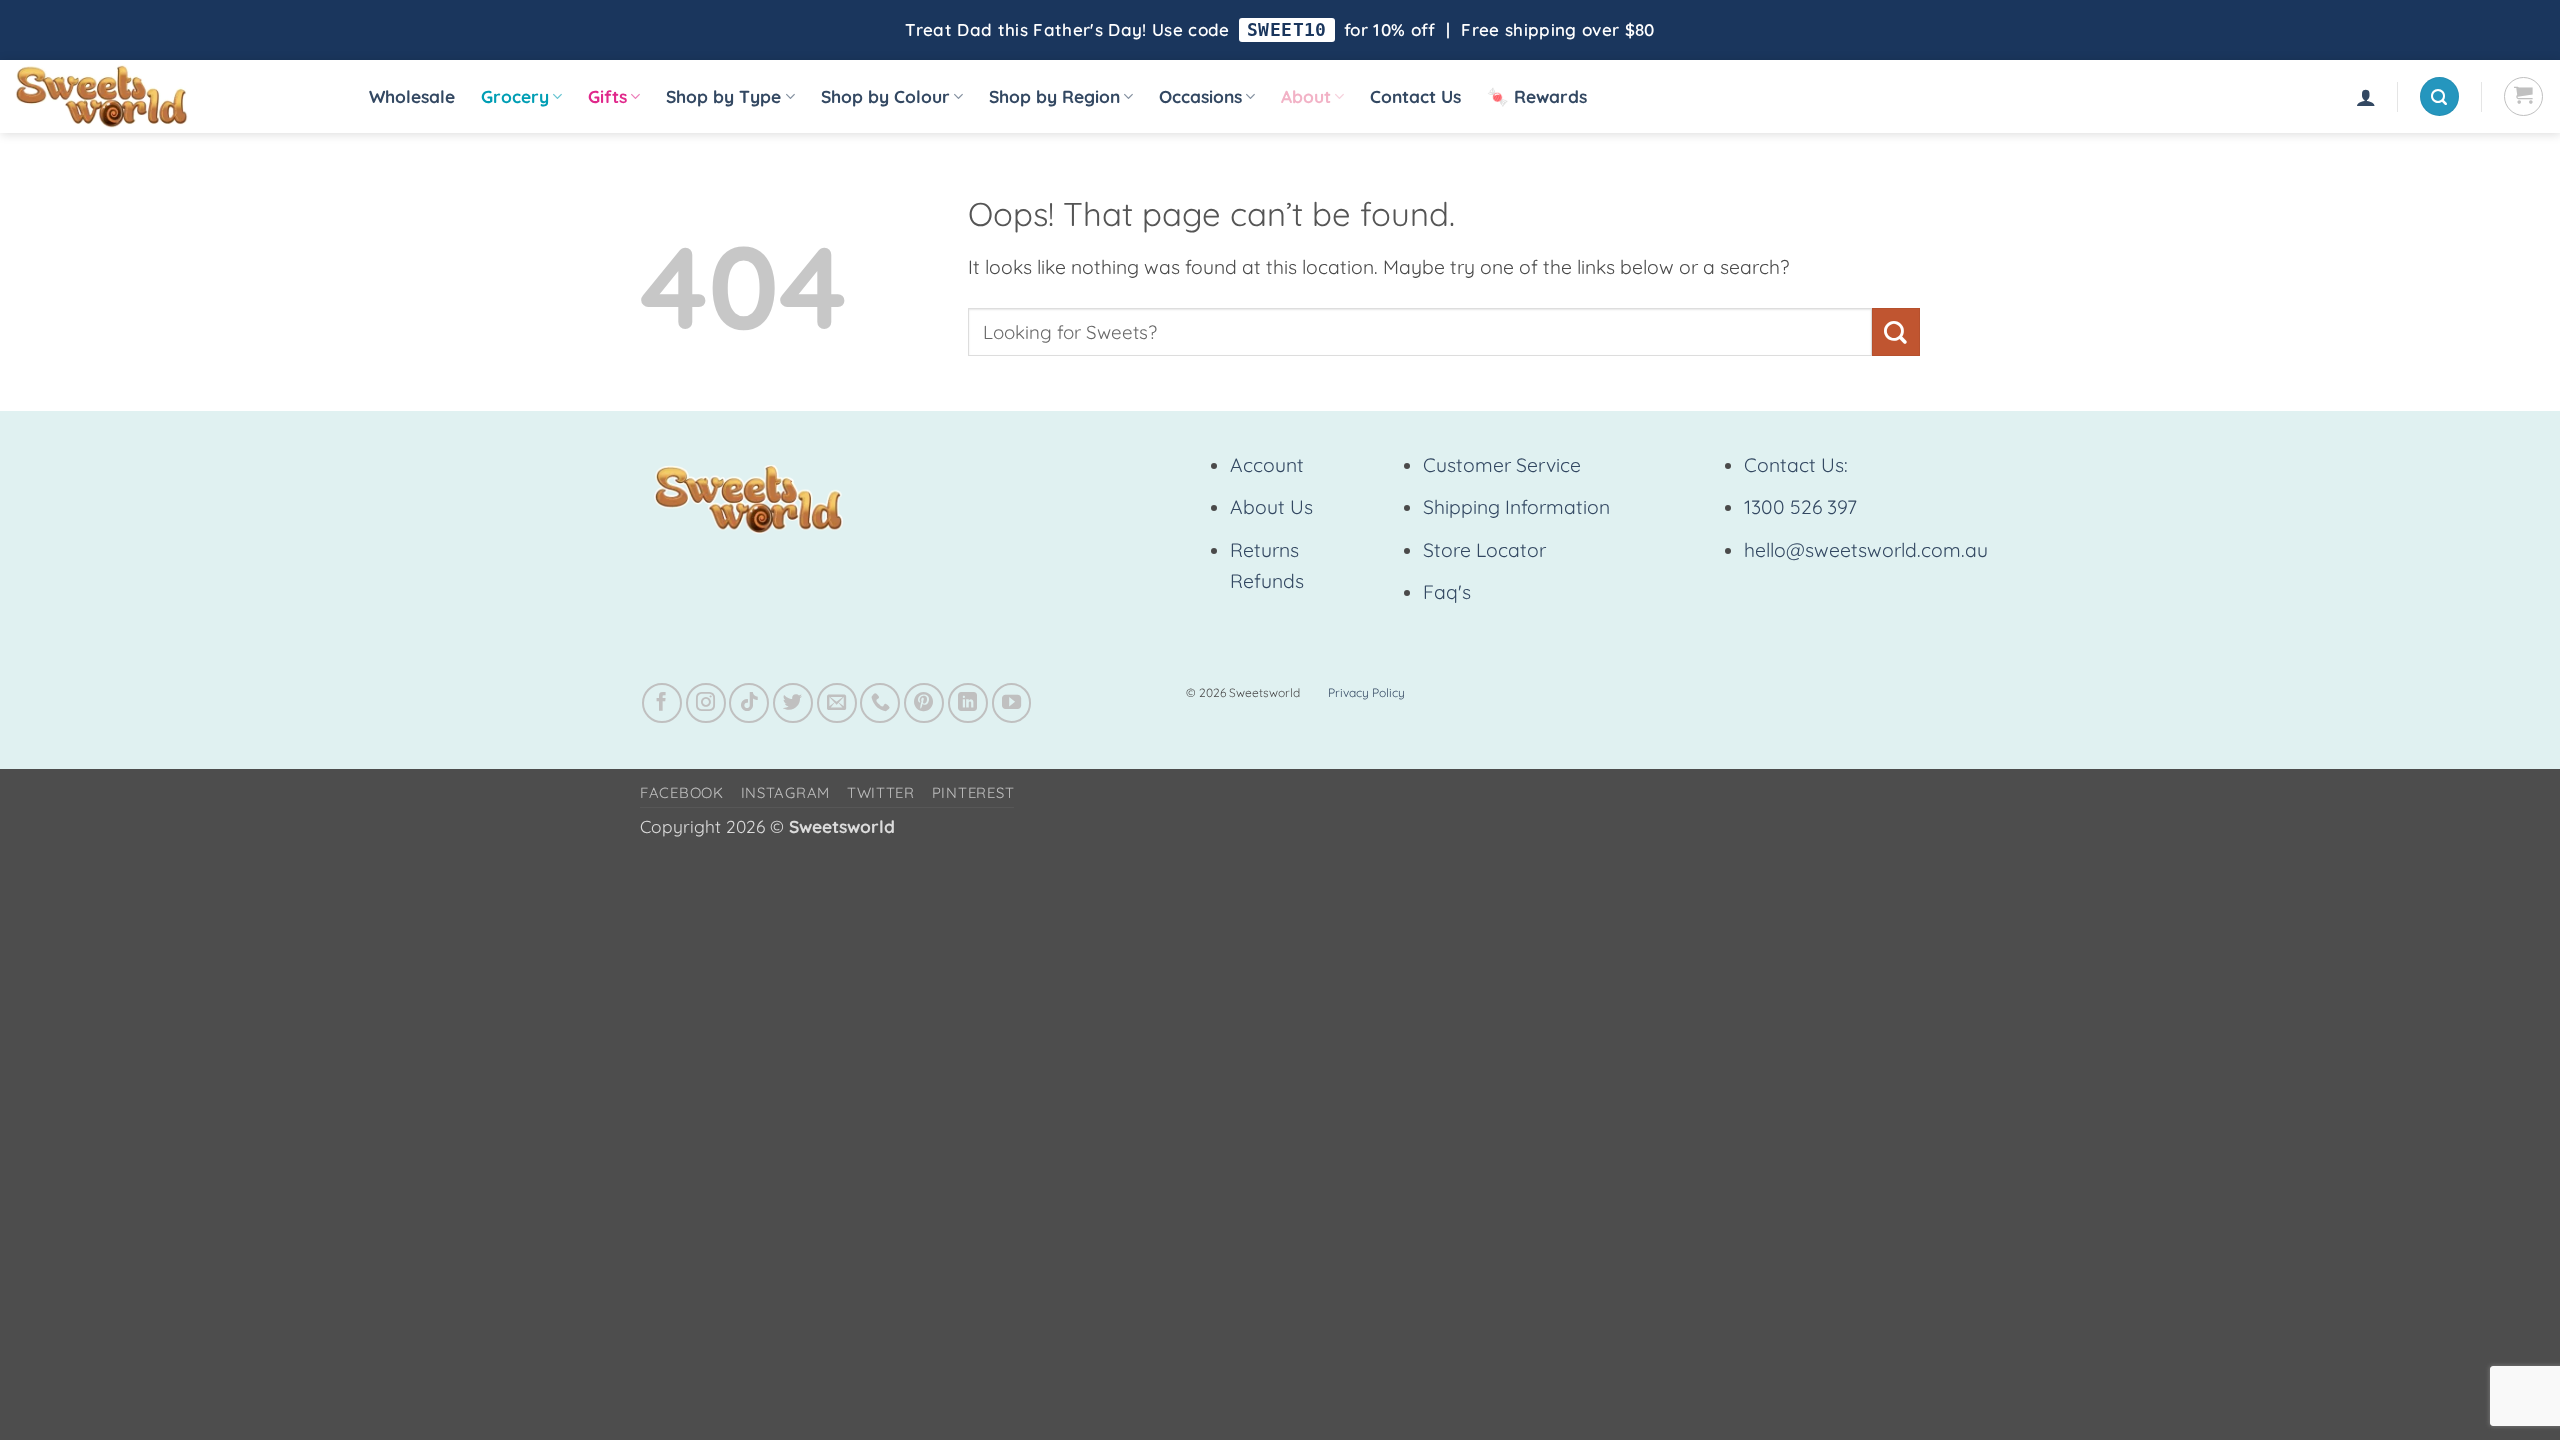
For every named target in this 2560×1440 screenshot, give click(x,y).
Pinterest (973, 792)
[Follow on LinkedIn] (968, 703)
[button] (2366, 97)
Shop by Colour (885, 96)
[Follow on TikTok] (749, 703)
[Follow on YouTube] (1012, 703)
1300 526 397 (1800, 507)
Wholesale (412, 96)
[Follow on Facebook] (662, 703)
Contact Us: (1796, 465)
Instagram (786, 792)
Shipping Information (1516, 507)
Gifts (607, 96)
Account (1267, 465)
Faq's (1447, 592)
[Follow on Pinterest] (924, 703)
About (1306, 96)
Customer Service (1502, 465)
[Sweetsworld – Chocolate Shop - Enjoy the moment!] (170, 96)
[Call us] (880, 703)
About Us (1271, 507)
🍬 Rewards (1537, 96)
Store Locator (1484, 550)
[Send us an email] (837, 703)
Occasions (1200, 96)
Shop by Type (723, 96)
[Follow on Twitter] (793, 703)
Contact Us (1415, 96)
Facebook (682, 792)
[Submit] (1896, 331)
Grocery (515, 96)
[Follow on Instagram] (706, 703)
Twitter (881, 792)
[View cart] (2523, 96)
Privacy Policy (1366, 692)
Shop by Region (1054, 96)
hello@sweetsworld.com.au (1866, 550)
